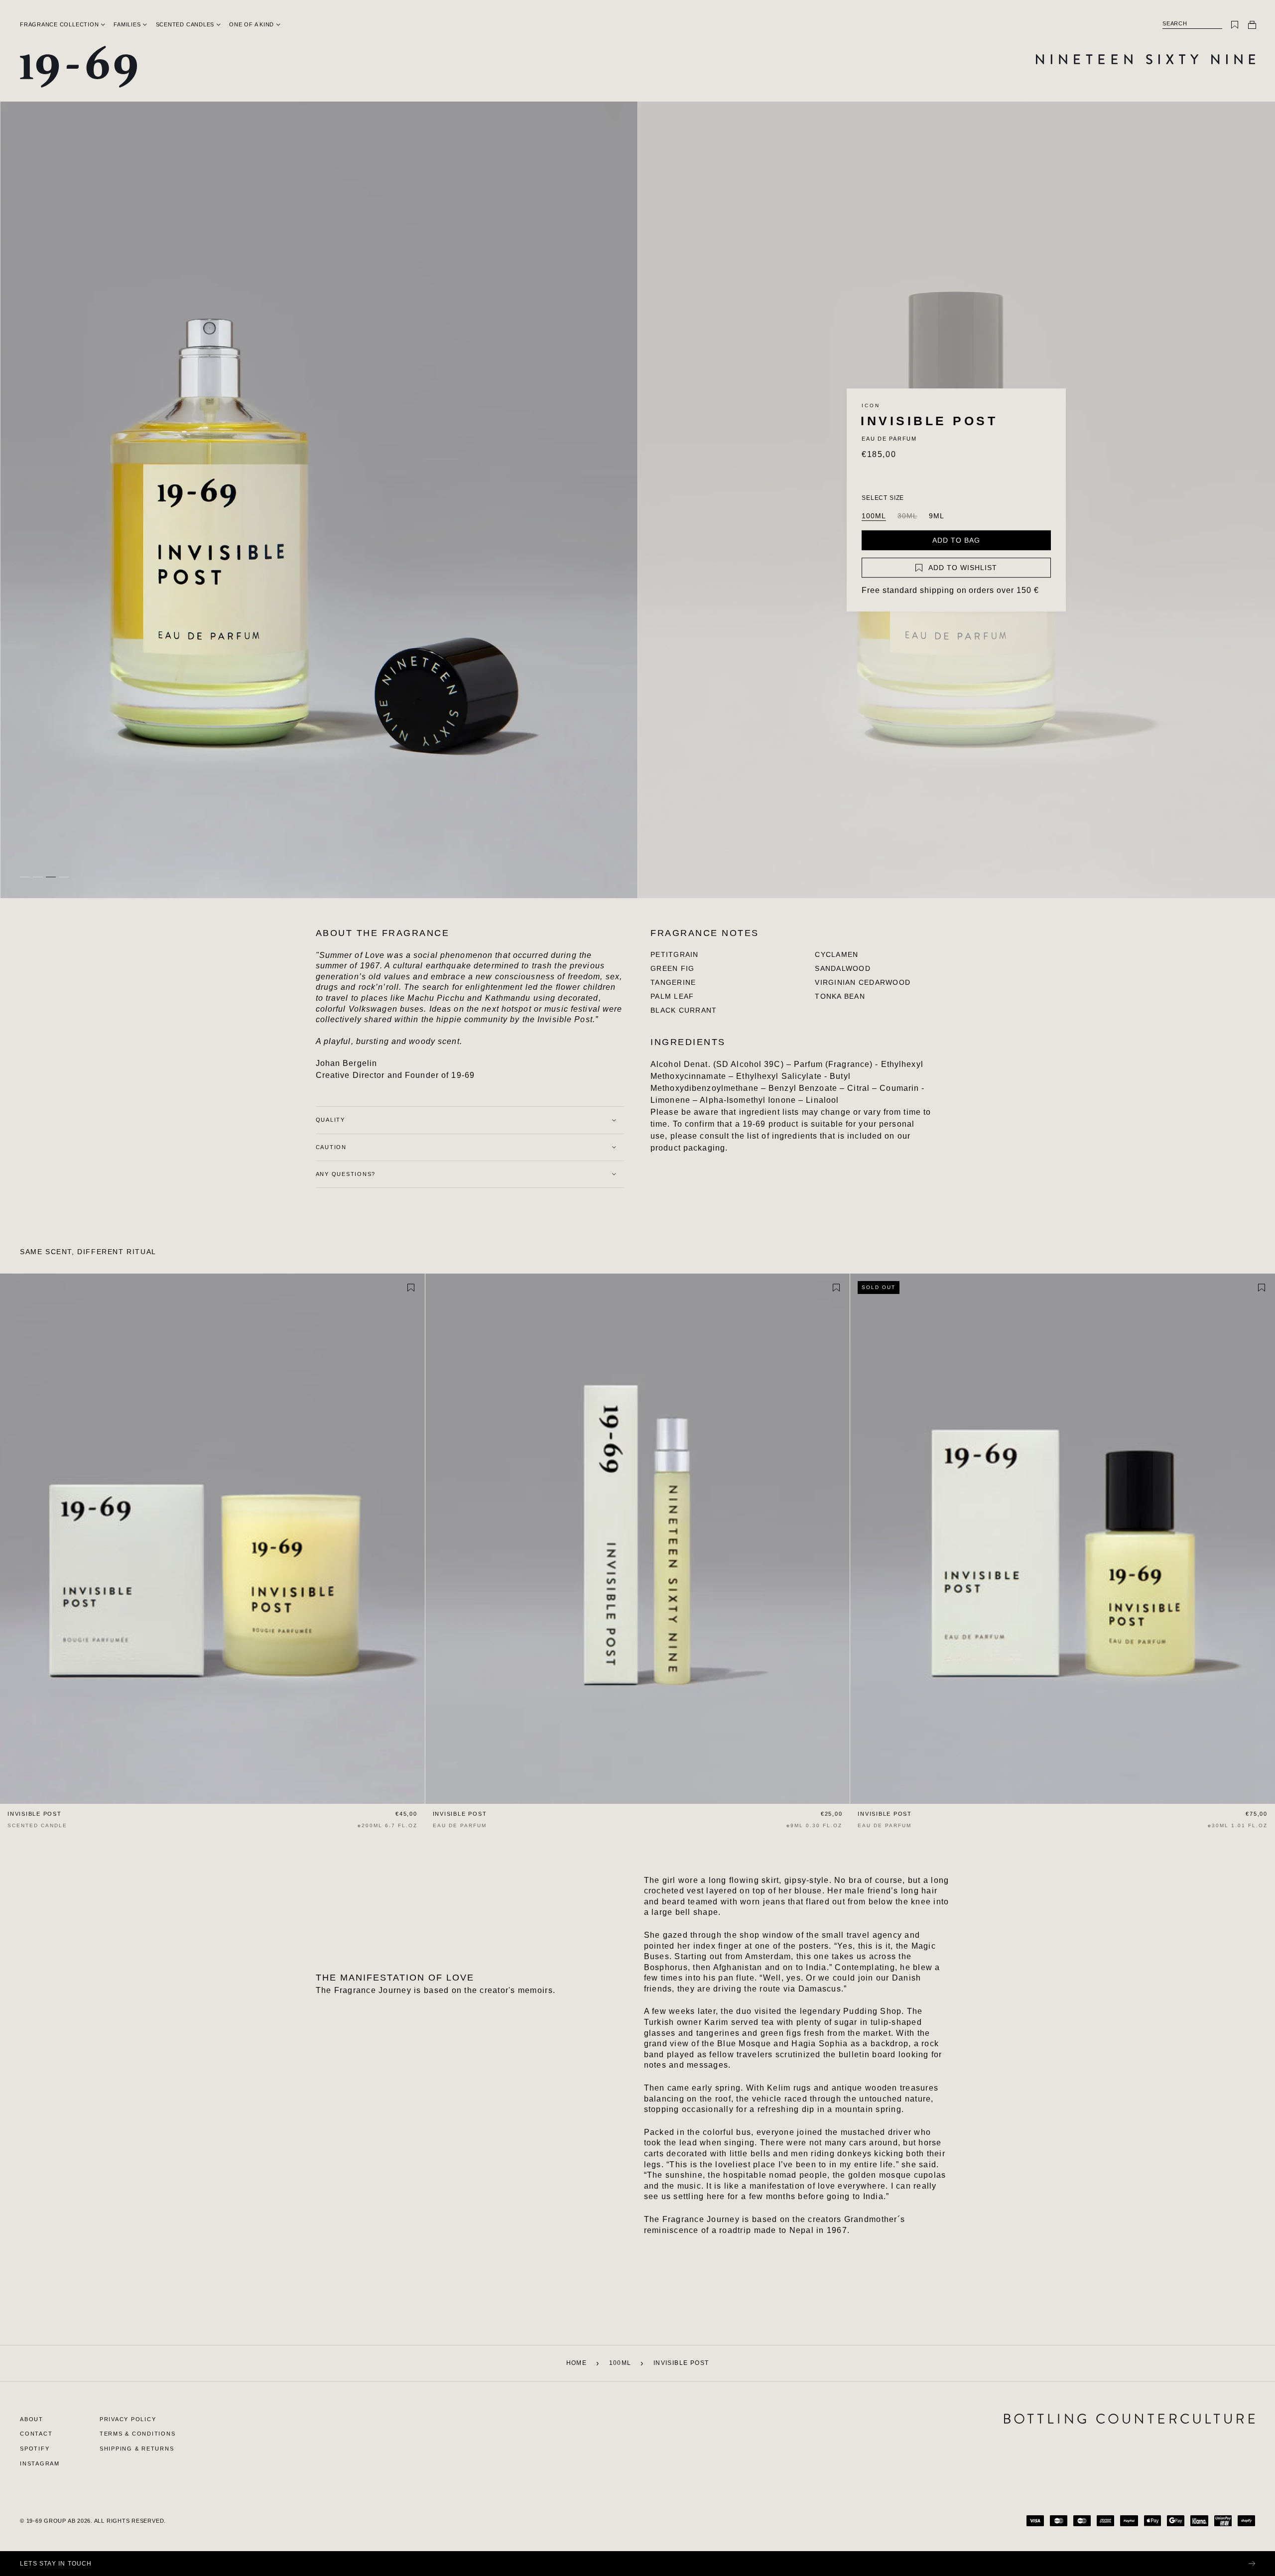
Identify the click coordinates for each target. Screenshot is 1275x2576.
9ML (937, 516)
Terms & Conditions (138, 2434)
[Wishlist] (1235, 25)
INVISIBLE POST (35, 1814)
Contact (36, 2434)
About (32, 2419)
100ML (874, 516)
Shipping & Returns (137, 2449)
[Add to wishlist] (411, 1288)
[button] (59, 24)
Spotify (35, 2449)
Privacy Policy (128, 2419)
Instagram (40, 2463)
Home (577, 2363)
